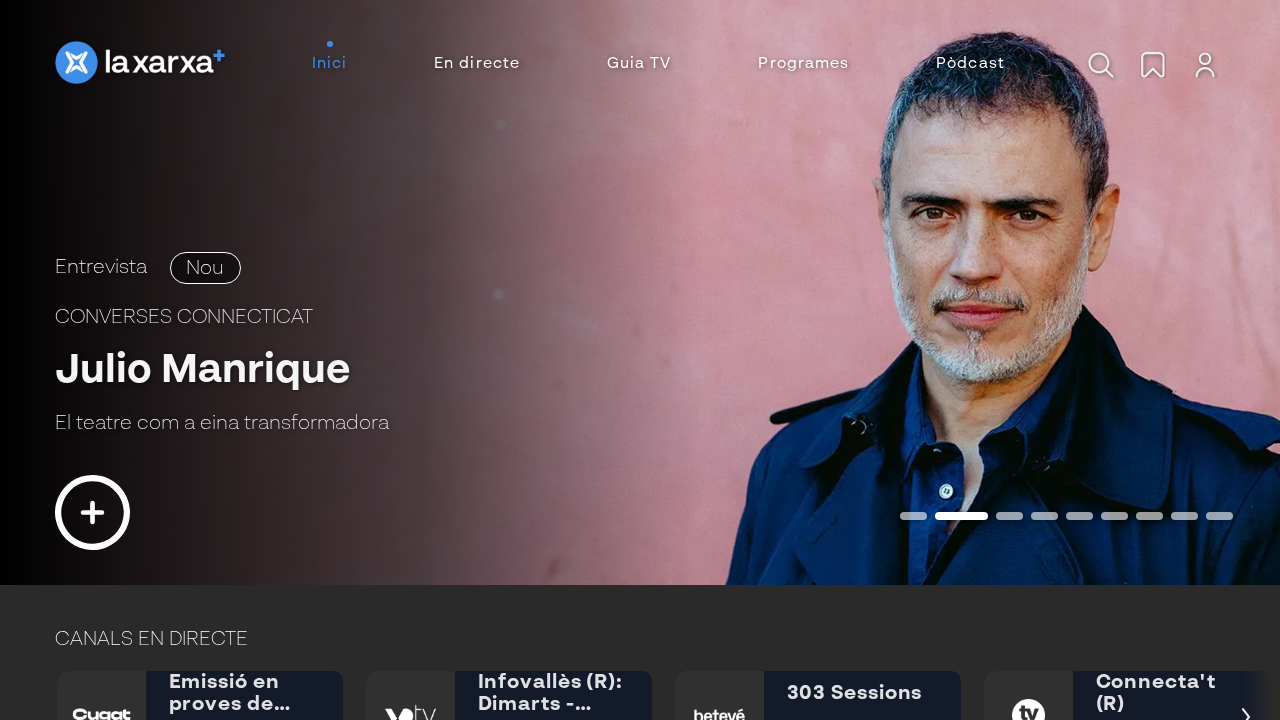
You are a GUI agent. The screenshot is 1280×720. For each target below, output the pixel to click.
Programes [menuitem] (803, 64)
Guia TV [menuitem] (639, 64)
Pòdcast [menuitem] (970, 64)
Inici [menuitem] (330, 64)
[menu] (658, 64)
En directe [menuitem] (477, 64)
